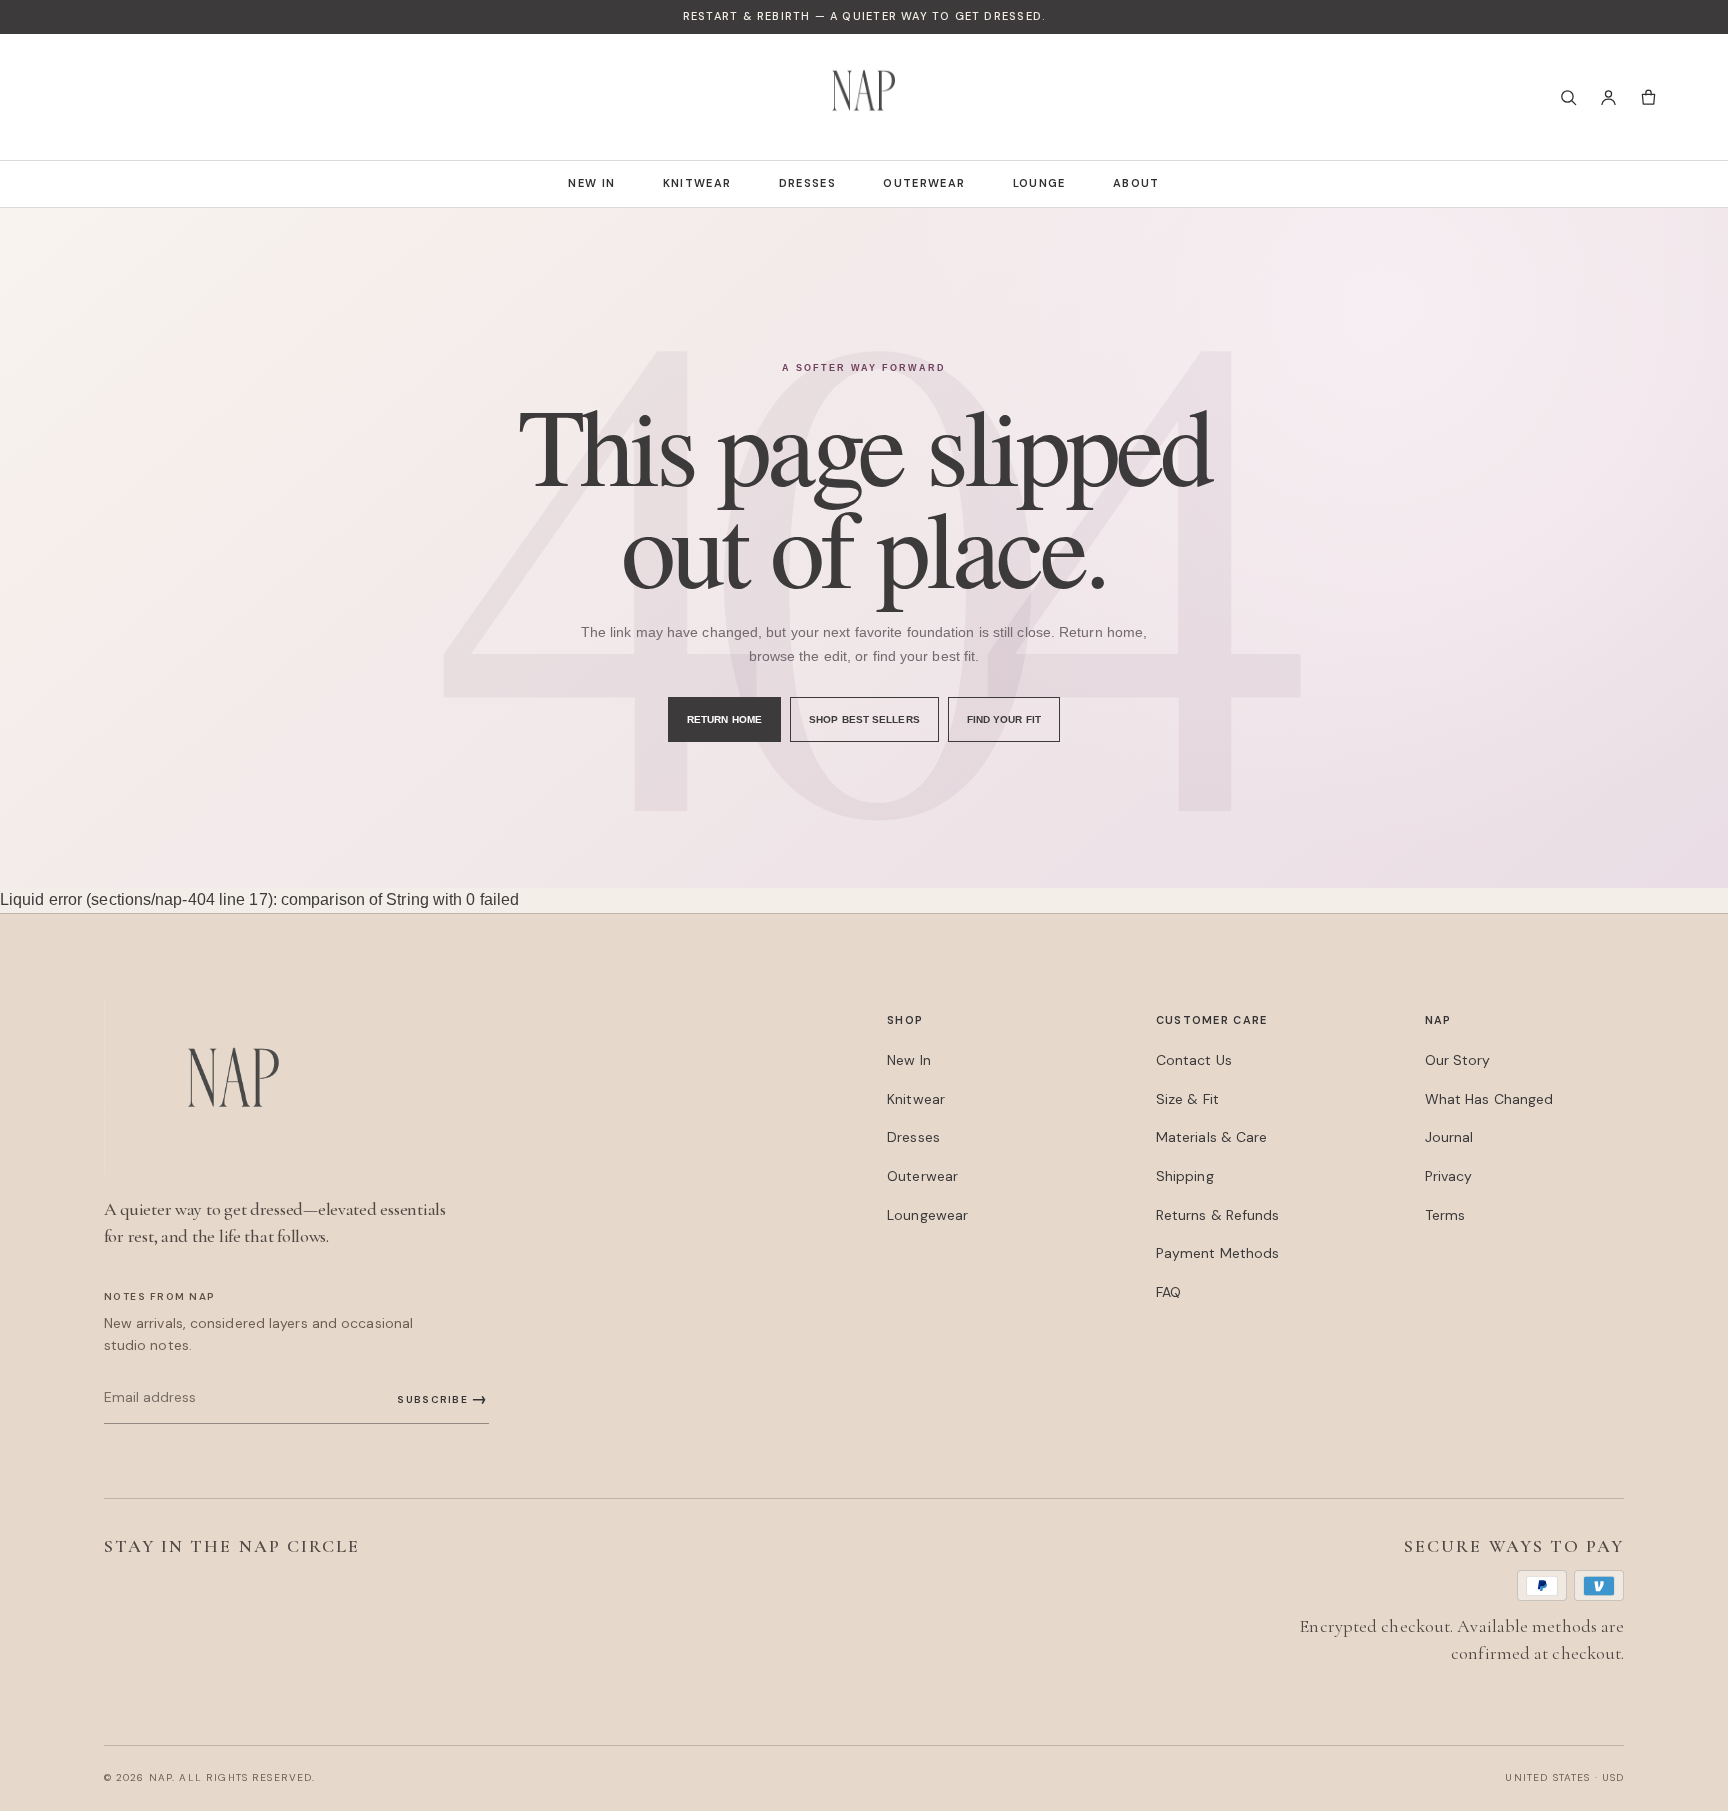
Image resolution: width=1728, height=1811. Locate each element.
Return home (724, 719)
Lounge (1039, 183)
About (1136, 183)
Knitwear (697, 183)
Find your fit (1004, 719)
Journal (1449, 1137)
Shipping (1185, 1176)
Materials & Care (1212, 1137)
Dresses (808, 183)
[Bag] (1648, 97)
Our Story (1458, 1060)
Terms (1445, 1215)
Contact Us (1194, 1060)
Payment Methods (1217, 1253)
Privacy (1449, 1176)
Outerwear (924, 183)
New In (591, 183)
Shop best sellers (864, 719)
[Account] (1608, 97)
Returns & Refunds (1218, 1215)
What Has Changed (1489, 1099)
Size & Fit (1187, 1099)
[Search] (1568, 97)
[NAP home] (864, 97)
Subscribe (442, 1398)
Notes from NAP (160, 1296)
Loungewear (927, 1215)
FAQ (1168, 1292)
